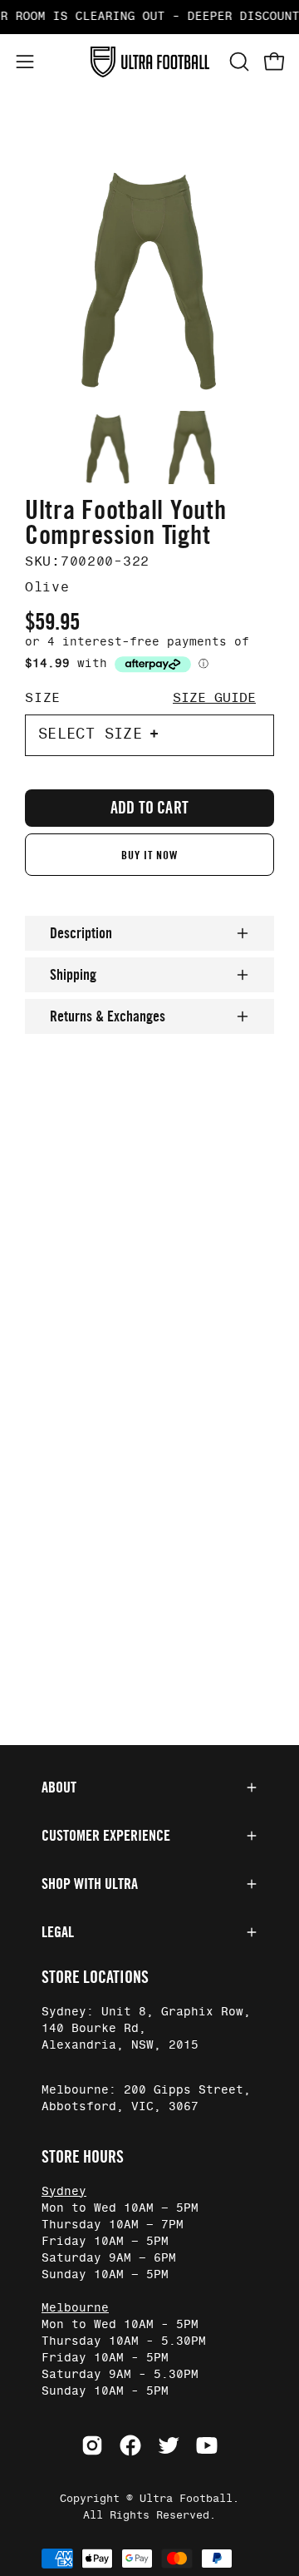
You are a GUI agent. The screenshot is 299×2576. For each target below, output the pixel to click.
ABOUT (59, 1787)
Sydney (64, 2192)
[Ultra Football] (150, 62)
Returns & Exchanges (108, 1016)
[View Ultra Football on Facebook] (130, 2445)
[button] (238, 62)
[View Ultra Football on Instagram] (92, 2445)
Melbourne (75, 2308)
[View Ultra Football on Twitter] (169, 2445)
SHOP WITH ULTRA (90, 1884)
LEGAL (58, 1932)
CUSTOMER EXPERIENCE (106, 1836)
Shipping (73, 975)
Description (81, 933)
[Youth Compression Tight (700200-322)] (108, 447)
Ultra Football (186, 2499)
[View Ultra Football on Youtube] (207, 2445)
